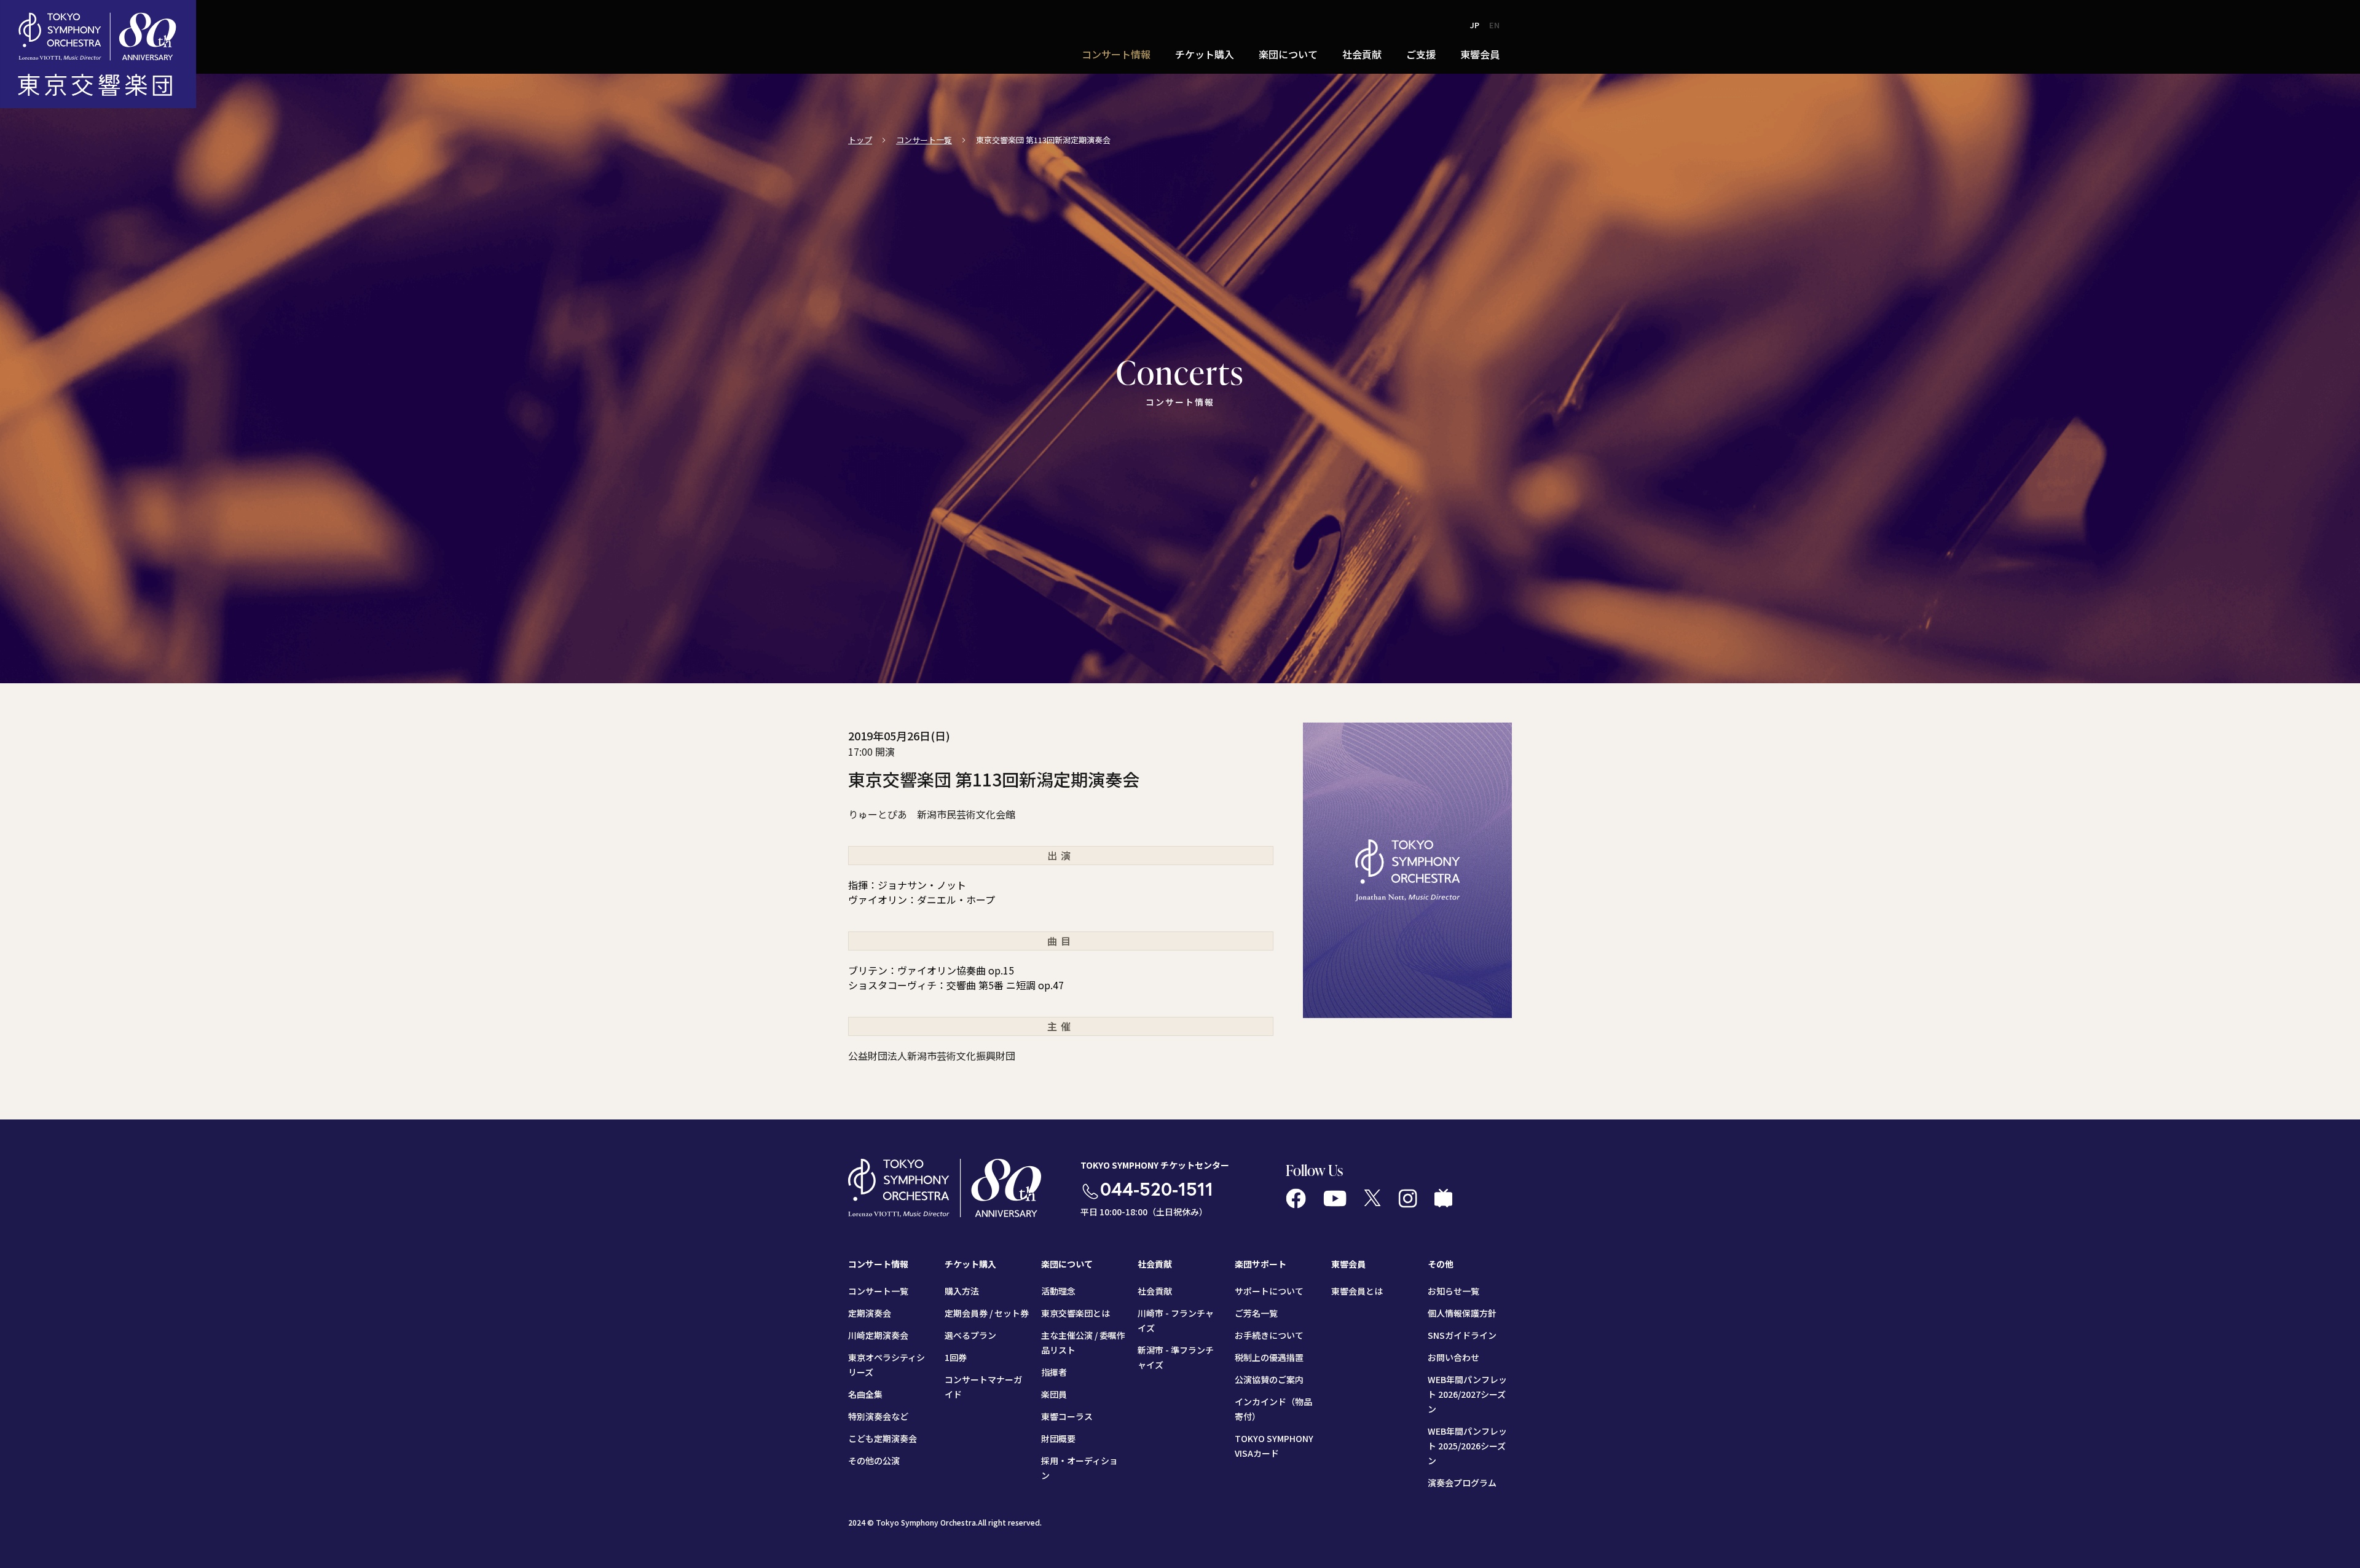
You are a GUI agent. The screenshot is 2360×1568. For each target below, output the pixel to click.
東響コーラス (1067, 1416)
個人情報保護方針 (1462, 1313)
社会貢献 (1155, 1291)
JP (1475, 25)
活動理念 (1058, 1291)
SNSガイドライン (1462, 1335)
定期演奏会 (870, 1313)
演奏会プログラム (1462, 1483)
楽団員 (1054, 1394)
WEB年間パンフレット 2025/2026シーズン (1467, 1446)
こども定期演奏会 (883, 1438)
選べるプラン (970, 1335)
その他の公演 (874, 1460)
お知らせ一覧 (1453, 1291)
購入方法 (962, 1291)
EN (1494, 25)
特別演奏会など (878, 1416)
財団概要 (1058, 1438)
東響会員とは (1357, 1291)
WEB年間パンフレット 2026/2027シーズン (1467, 1394)
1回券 (956, 1357)
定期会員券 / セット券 (987, 1313)
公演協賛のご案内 (1269, 1379)
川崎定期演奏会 (878, 1335)
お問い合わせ (1453, 1357)
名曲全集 (865, 1394)
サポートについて (1269, 1291)
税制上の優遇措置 (1269, 1357)
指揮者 (1054, 1372)
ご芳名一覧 (1256, 1313)
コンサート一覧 (924, 140)
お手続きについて (1269, 1335)
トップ (860, 140)
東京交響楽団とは (1076, 1313)
